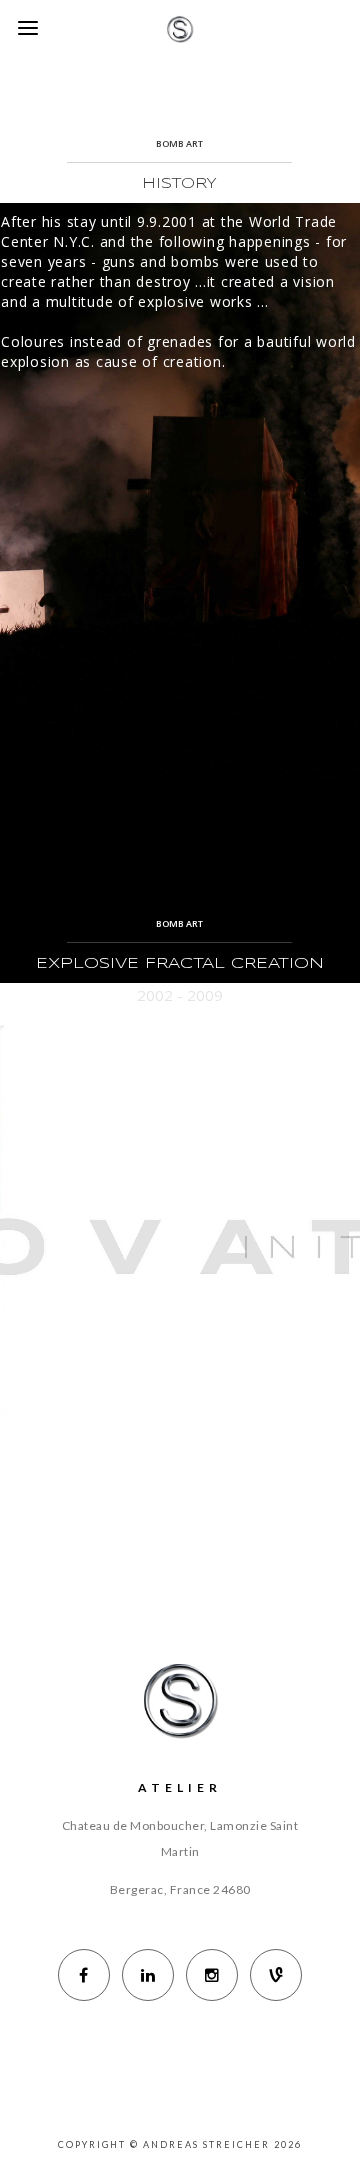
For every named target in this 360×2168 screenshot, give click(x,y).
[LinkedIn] (148, 1975)
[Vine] (276, 1975)
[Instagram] (212, 1975)
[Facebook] (84, 1975)
